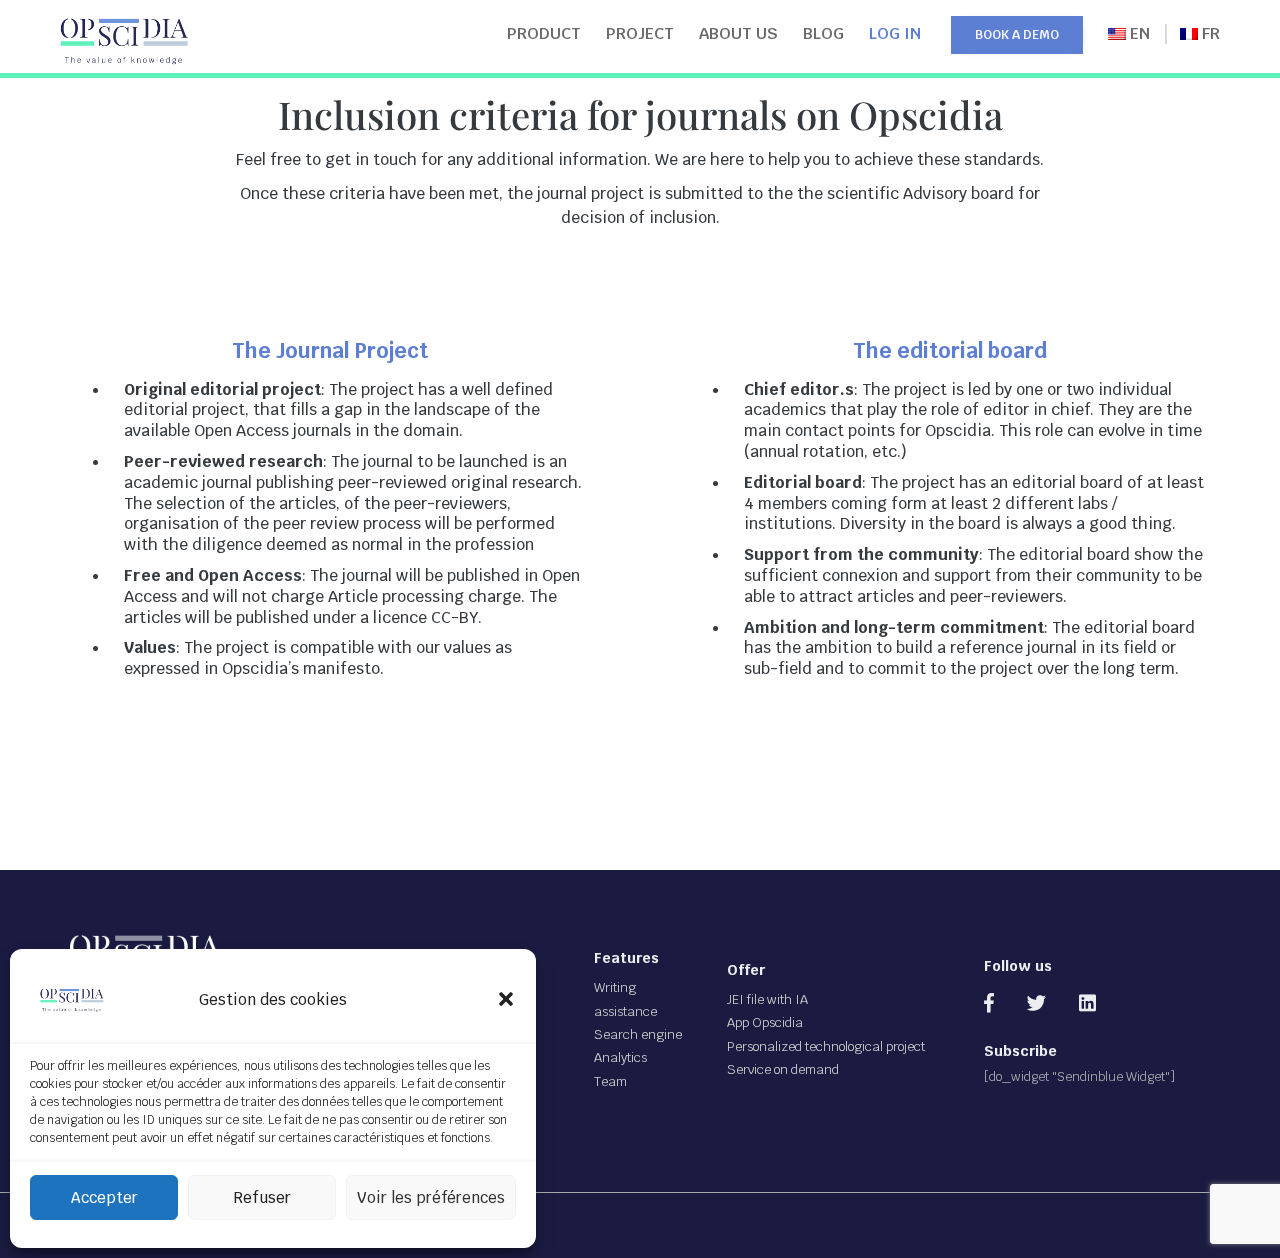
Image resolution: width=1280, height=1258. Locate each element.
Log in (895, 33)
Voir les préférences (431, 1197)
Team (610, 1081)
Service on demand (783, 1069)
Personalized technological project (826, 1046)
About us (738, 33)
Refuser (262, 1197)
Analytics (620, 1057)
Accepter (104, 1197)
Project (640, 33)
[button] (506, 999)
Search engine (638, 1034)
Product (544, 33)
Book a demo (1017, 34)
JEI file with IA (767, 999)
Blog (823, 33)
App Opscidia (765, 1022)
